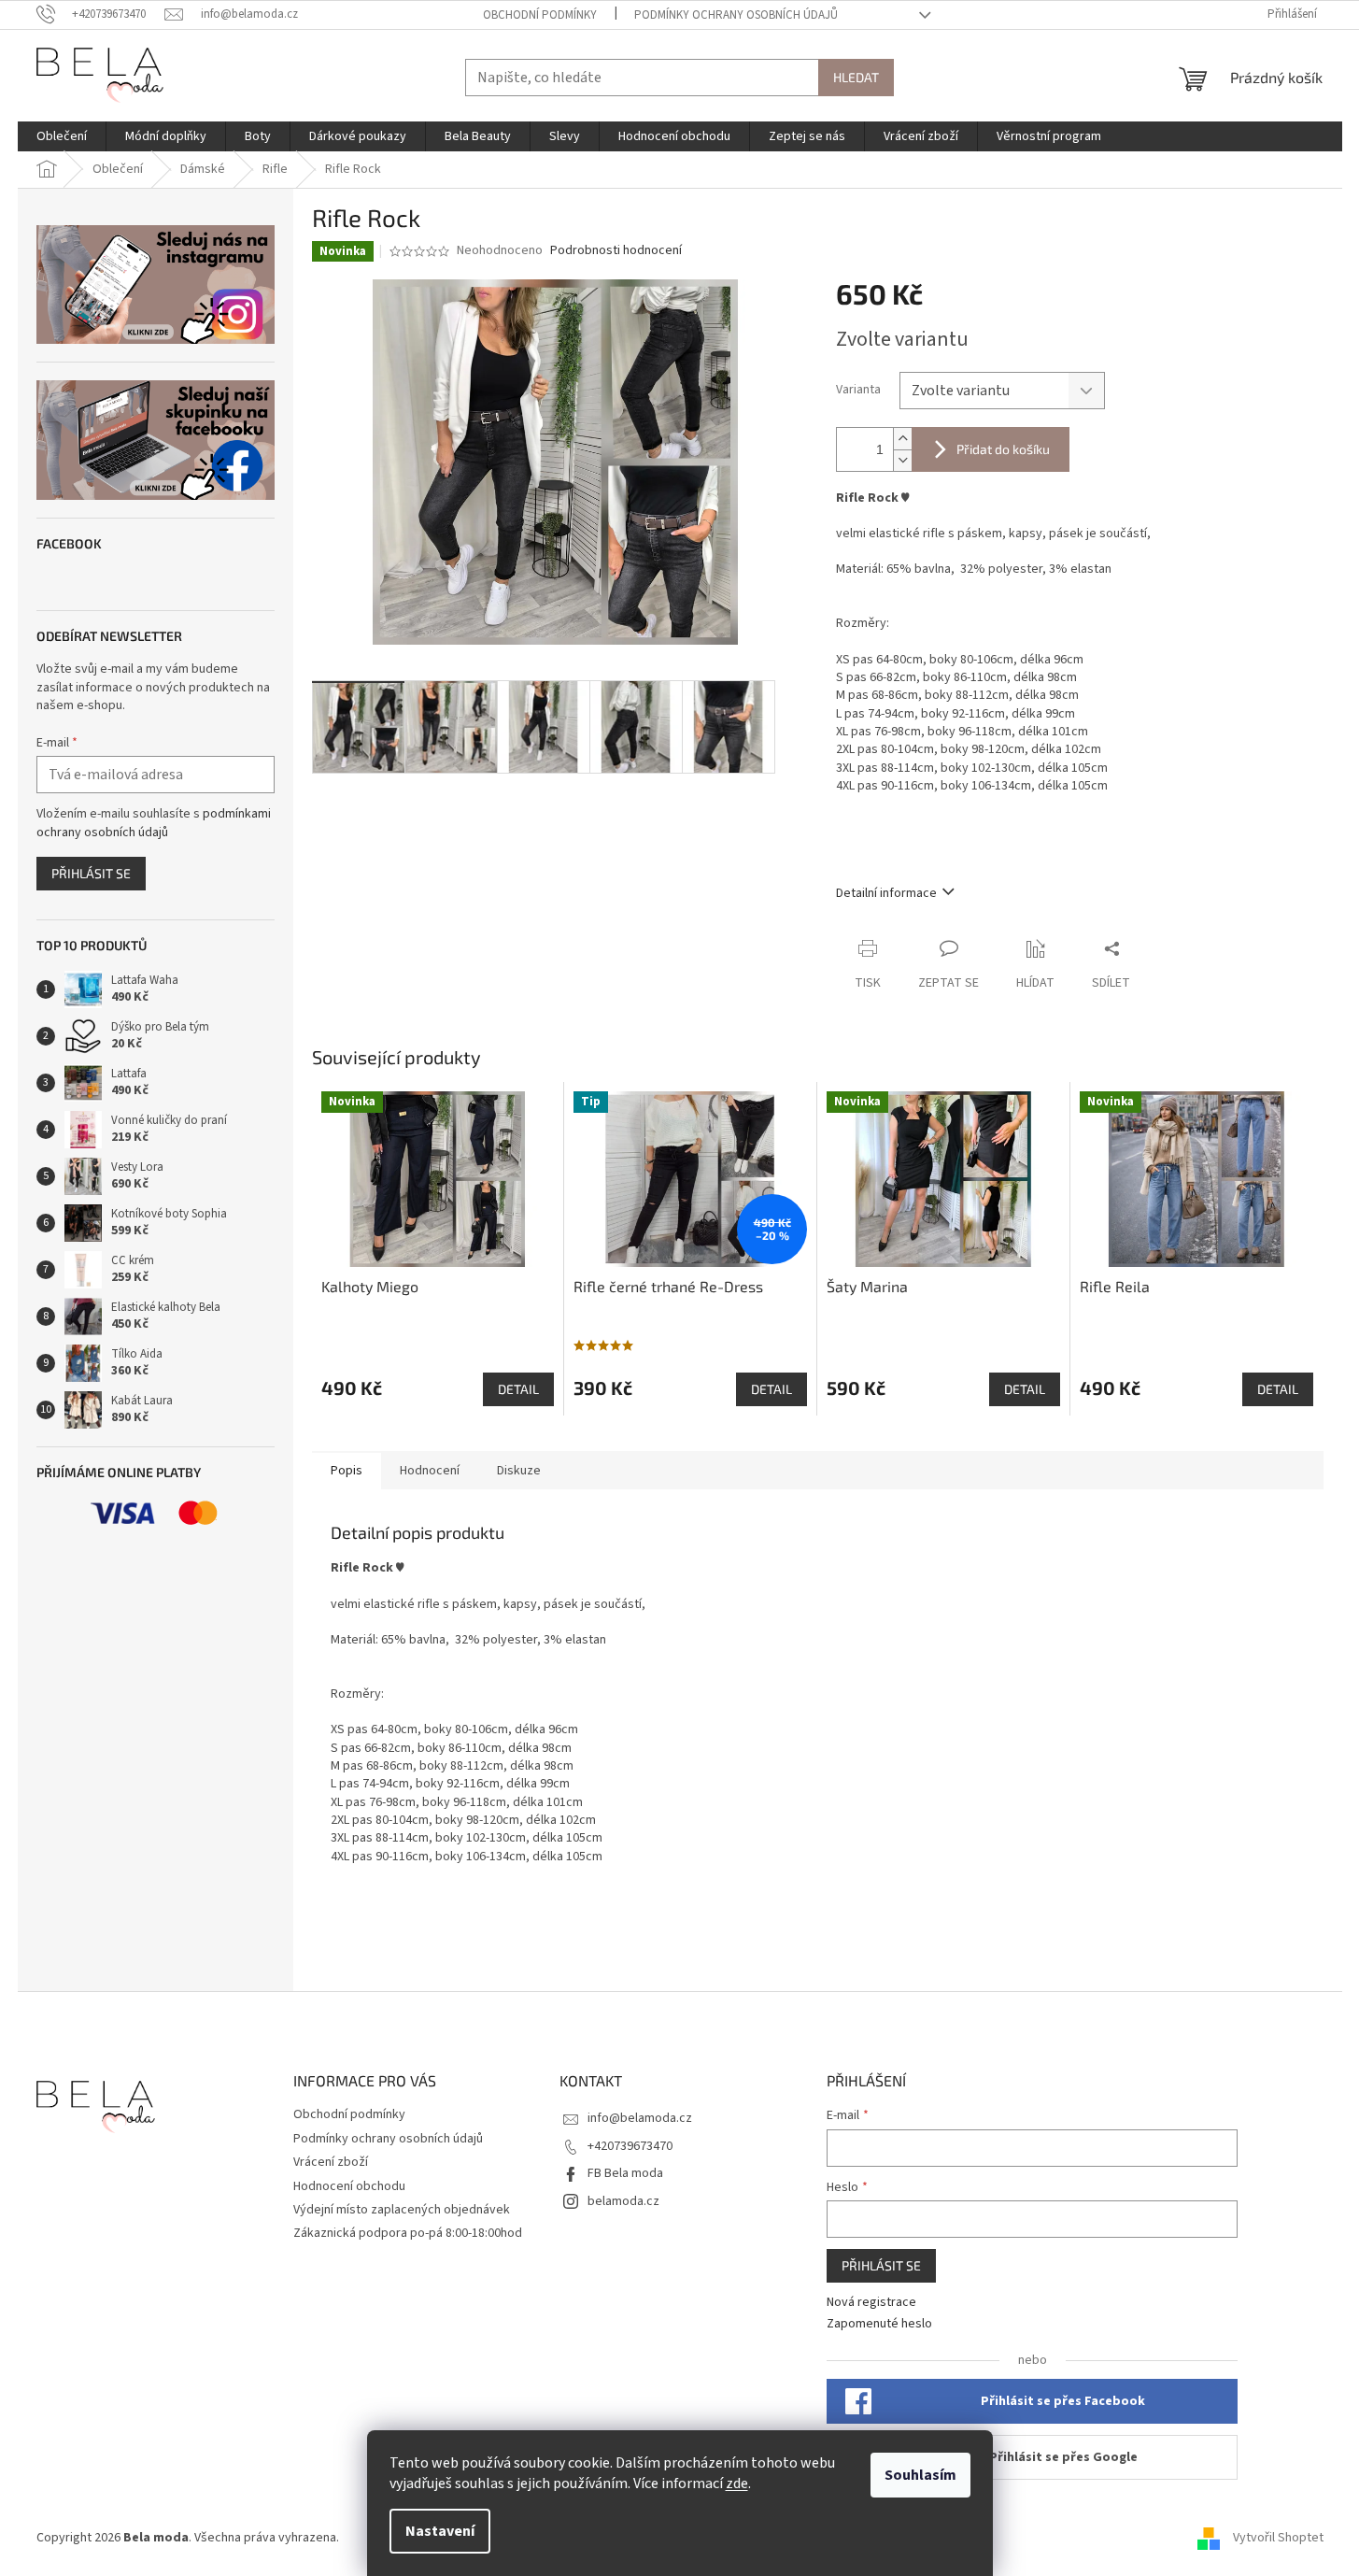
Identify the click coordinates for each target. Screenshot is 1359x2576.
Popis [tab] (347, 1471)
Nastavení (440, 2531)
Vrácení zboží (331, 2162)
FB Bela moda (625, 2173)
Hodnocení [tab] (430, 1471)
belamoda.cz (623, 2201)
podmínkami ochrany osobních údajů (154, 823)
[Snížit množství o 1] (902, 460)
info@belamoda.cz (640, 2118)
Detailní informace (886, 893)
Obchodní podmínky (540, 15)
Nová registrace (871, 2303)
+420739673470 (630, 2146)
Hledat (856, 77)
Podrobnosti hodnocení (616, 251)
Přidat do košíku (1003, 449)
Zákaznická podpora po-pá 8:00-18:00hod (408, 2233)
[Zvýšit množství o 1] (902, 439)
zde (737, 2483)
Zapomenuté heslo (879, 2324)
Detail (518, 1389)
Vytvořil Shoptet (1278, 2538)
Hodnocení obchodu (349, 2186)
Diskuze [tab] (519, 1471)
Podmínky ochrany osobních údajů (736, 15)
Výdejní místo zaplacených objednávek (402, 2210)
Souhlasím (920, 2475)
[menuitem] (62, 136)
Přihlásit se (91, 873)
